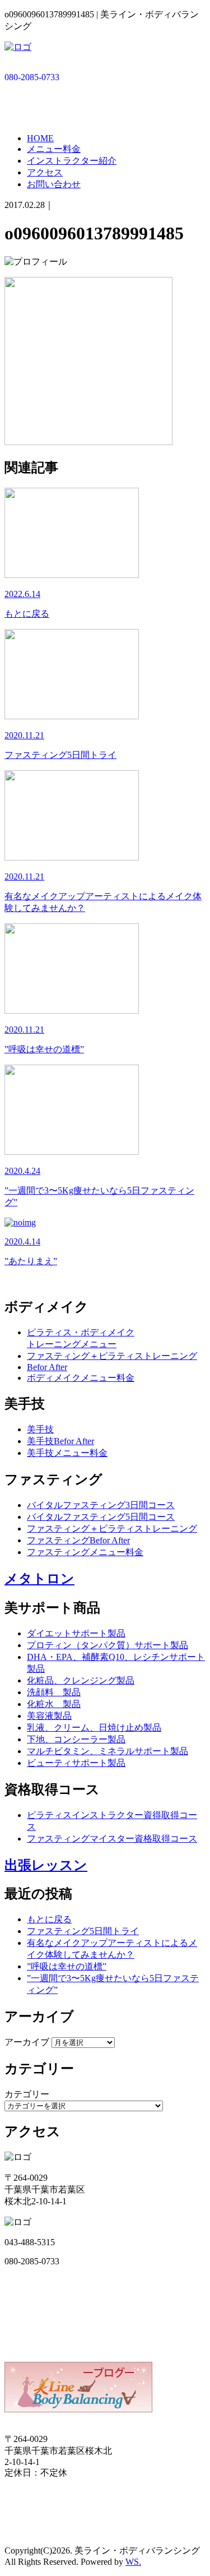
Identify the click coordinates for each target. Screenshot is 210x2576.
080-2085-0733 (32, 77)
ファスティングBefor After (78, 1540)
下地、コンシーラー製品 (76, 1739)
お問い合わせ (54, 184)
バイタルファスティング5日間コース (101, 1517)
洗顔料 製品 (54, 1692)
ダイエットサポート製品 (76, 1633)
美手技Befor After (60, 1441)
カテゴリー (27, 2094)
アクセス (45, 172)
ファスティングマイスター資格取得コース (112, 1839)
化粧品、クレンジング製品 (81, 1680)
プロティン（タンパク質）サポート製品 (108, 1645)
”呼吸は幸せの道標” (67, 1966)
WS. (133, 2562)
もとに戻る (49, 1919)
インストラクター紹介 (72, 161)
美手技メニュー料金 (67, 1453)
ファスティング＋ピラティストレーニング (112, 1356)
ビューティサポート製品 (76, 1763)
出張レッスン (46, 1865)
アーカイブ (27, 2042)
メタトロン (39, 1579)
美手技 (40, 1429)
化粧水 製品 (54, 1704)
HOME (40, 138)
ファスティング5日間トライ (83, 1931)
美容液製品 (49, 1716)
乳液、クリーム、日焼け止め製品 (94, 1728)
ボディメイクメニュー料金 (81, 1378)
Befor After (47, 1367)
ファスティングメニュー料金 (85, 1552)
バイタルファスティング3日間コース (101, 1505)
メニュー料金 (54, 149)
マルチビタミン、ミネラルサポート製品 (108, 1751)
